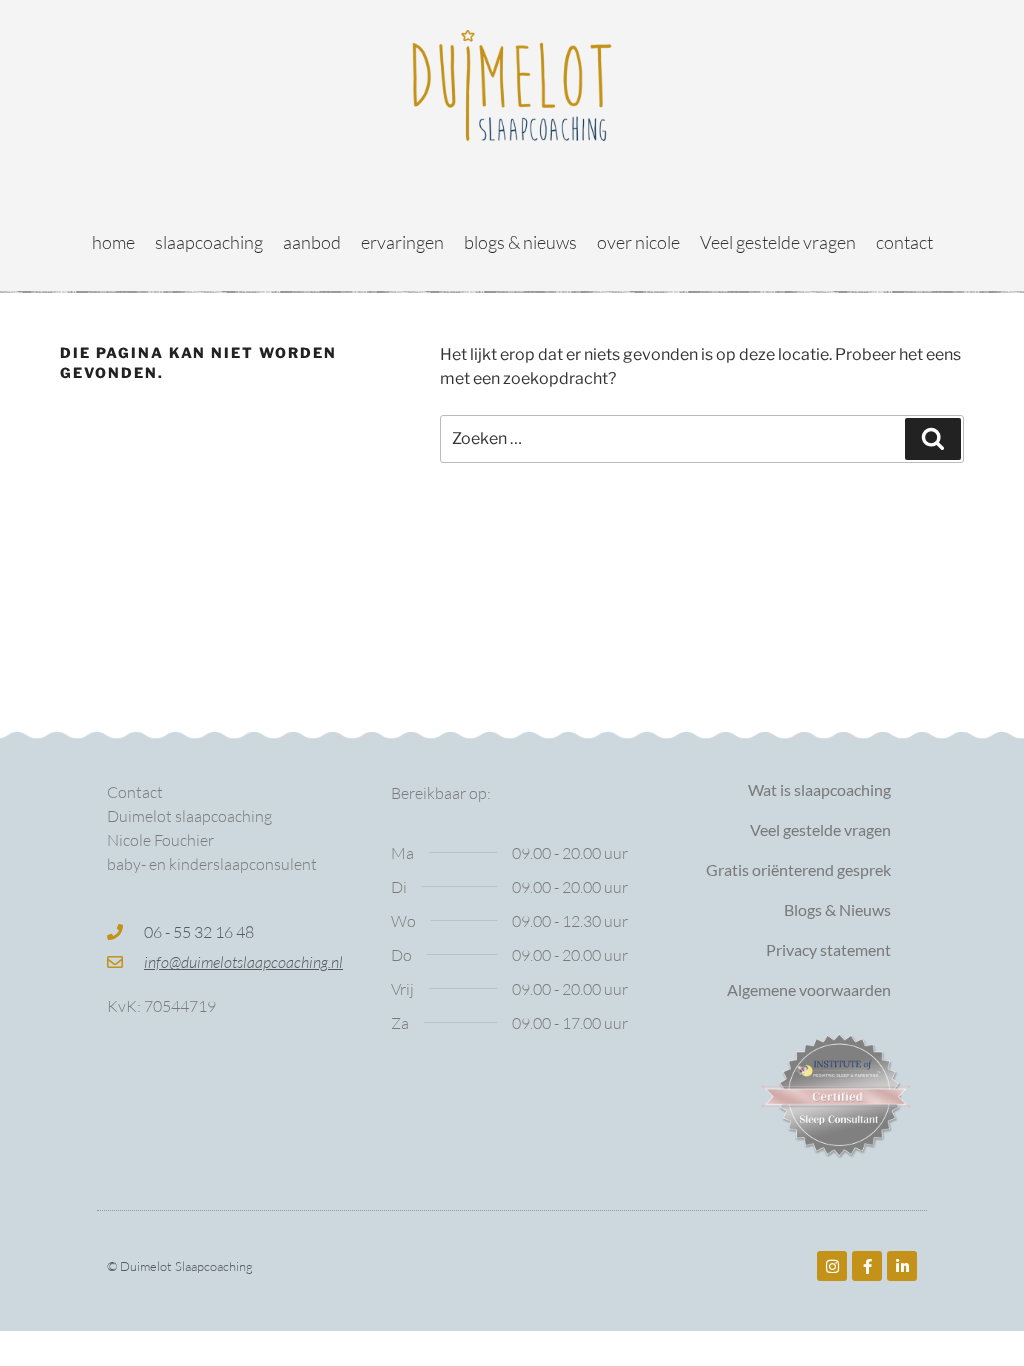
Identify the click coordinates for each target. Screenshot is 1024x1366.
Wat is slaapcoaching (819, 789)
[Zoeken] (933, 439)
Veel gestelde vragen (778, 242)
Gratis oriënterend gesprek (798, 869)
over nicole (638, 242)
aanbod (312, 242)
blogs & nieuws (520, 242)
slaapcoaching (209, 242)
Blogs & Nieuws (837, 909)
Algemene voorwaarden (809, 989)
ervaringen (402, 242)
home (113, 242)
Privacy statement (828, 949)
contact (904, 242)
